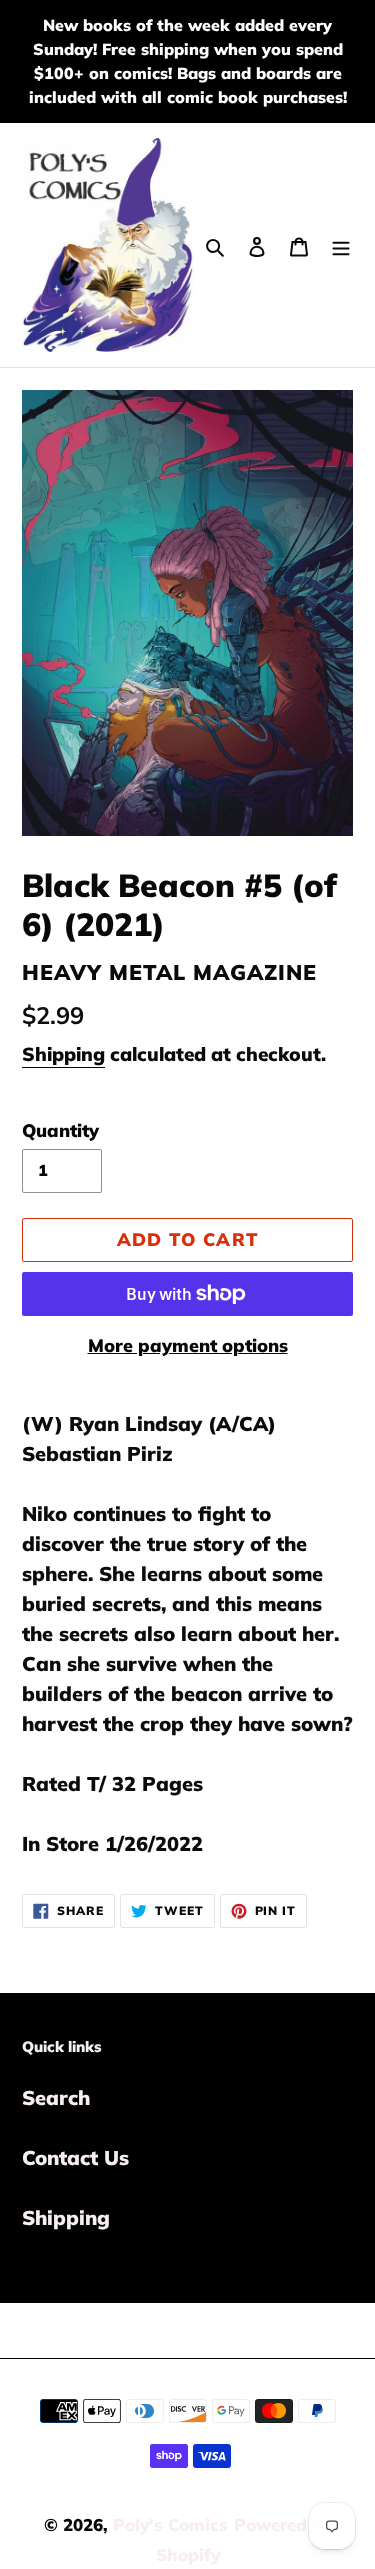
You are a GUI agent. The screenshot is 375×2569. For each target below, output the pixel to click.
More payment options (188, 1345)
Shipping (63, 1054)
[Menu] (341, 245)
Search (56, 2097)
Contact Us (75, 2157)
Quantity (60, 1130)
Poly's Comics (170, 2524)
